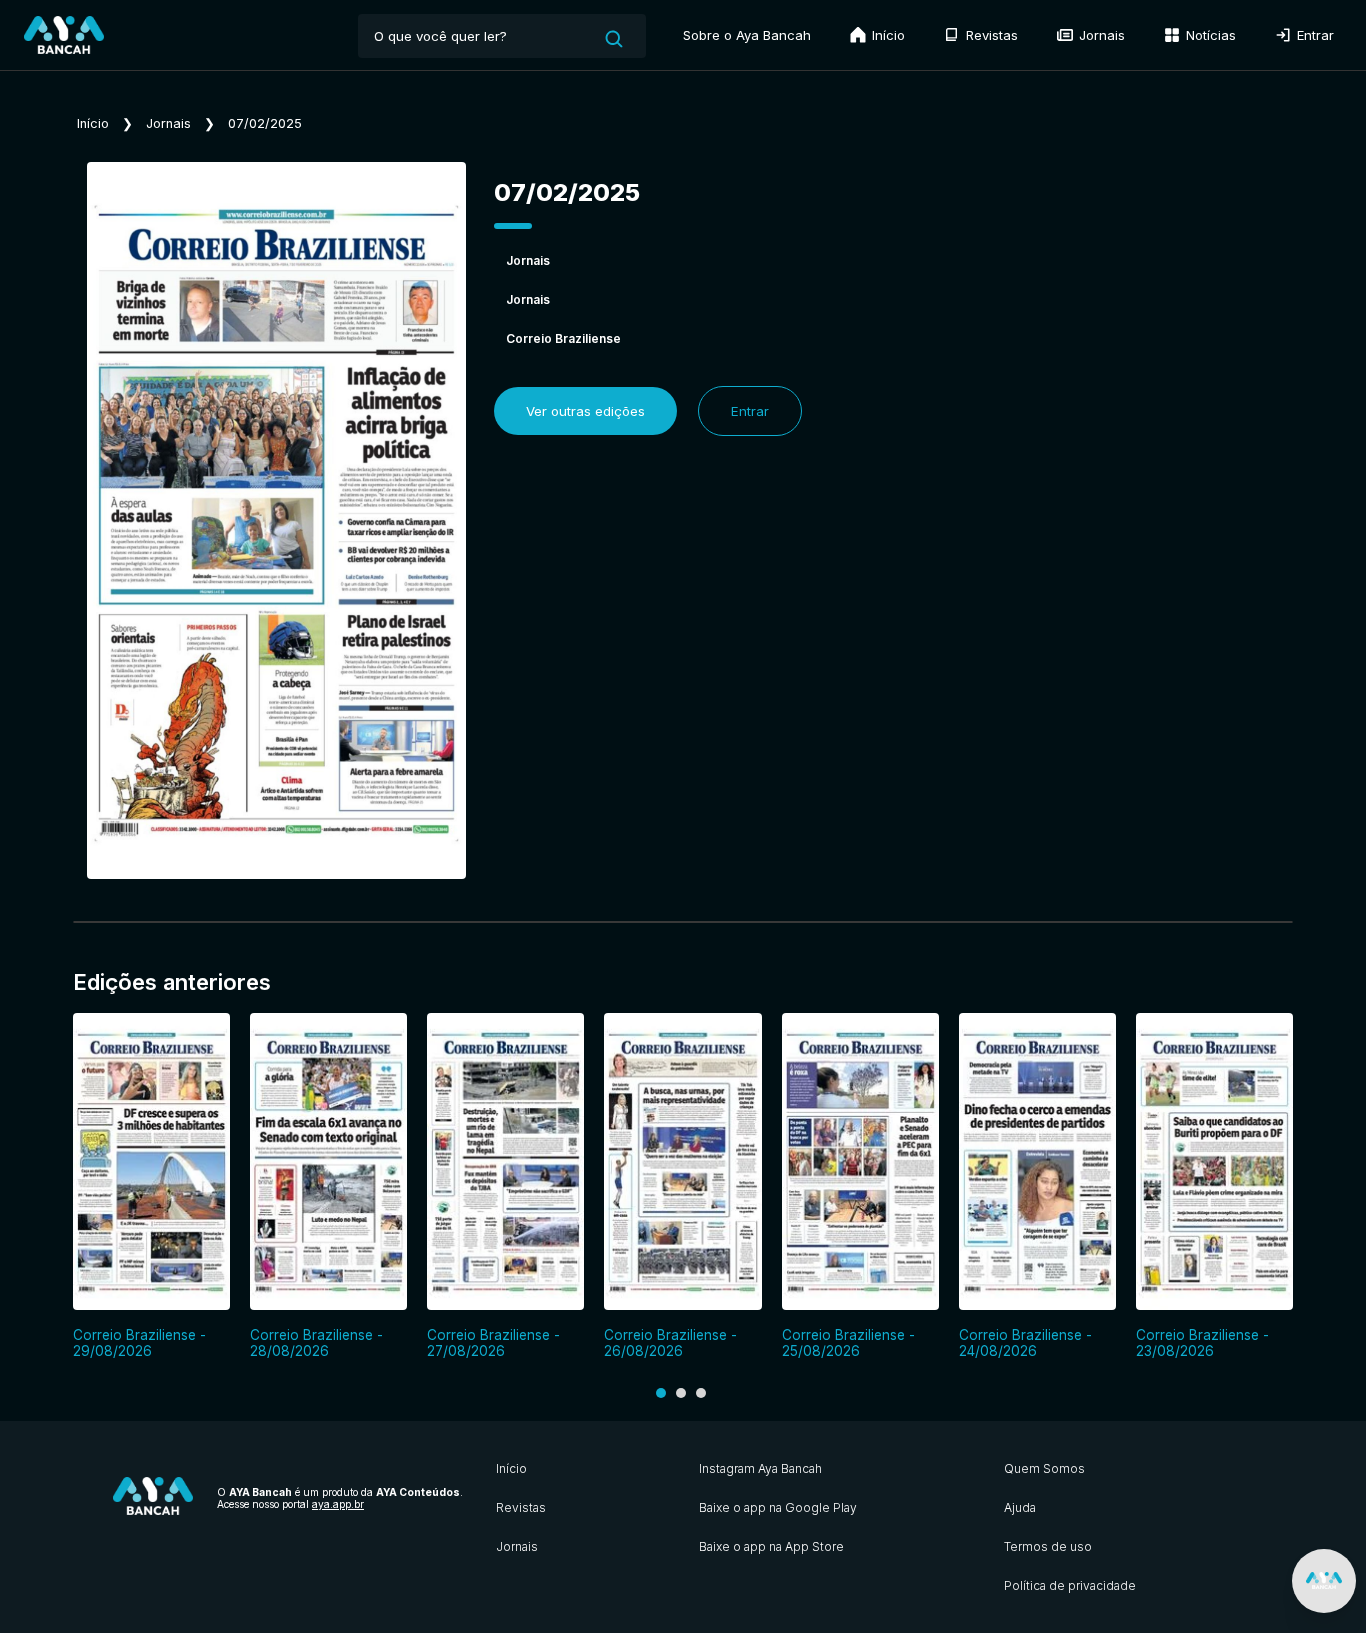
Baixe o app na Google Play (778, 1507)
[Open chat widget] (1324, 1581)
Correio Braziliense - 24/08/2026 (1025, 1343)
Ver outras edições (585, 411)
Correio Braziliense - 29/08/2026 (139, 1343)
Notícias (1209, 35)
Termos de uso (1048, 1546)
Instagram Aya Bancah (760, 1468)
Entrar (1313, 35)
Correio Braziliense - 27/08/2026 (493, 1343)
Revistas (990, 35)
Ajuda (1020, 1507)
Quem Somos (1044, 1468)
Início (886, 35)
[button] (661, 1393)
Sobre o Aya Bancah (747, 35)
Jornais (1100, 35)
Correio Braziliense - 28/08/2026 (316, 1343)
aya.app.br (338, 1504)
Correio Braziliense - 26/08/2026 (670, 1343)
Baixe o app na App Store (771, 1546)
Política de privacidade (1070, 1585)
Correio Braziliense (563, 338)
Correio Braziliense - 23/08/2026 (1202, 1343)
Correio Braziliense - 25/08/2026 (848, 1343)
